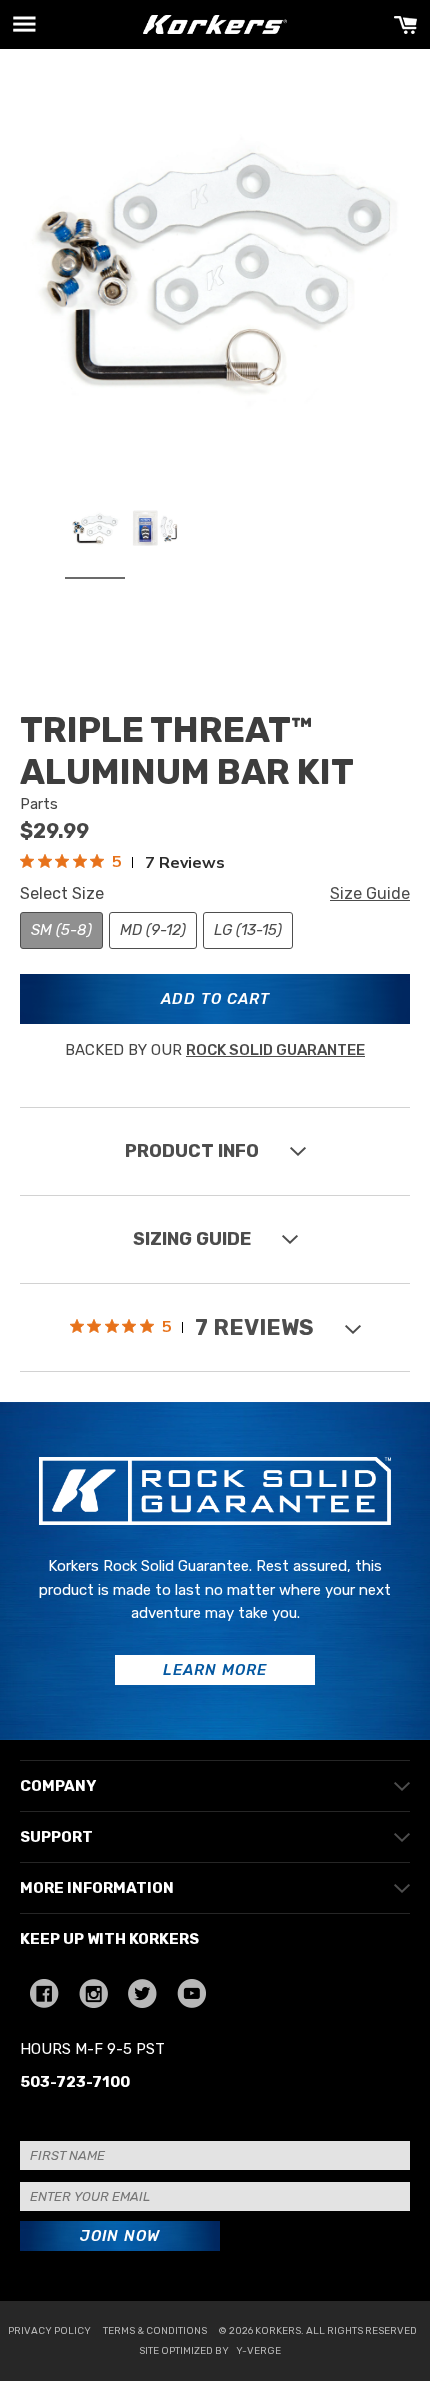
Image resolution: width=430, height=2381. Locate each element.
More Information (97, 1888)
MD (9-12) (153, 930)
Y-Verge (258, 2351)
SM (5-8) (61, 930)
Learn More (215, 1670)
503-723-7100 (75, 2082)
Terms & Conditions (155, 2331)
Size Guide (370, 893)
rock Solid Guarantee (275, 1050)
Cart (405, 24)
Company (58, 1786)
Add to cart (215, 999)
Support (56, 1837)
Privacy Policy (49, 2331)
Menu (24, 24)
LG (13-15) (248, 930)
